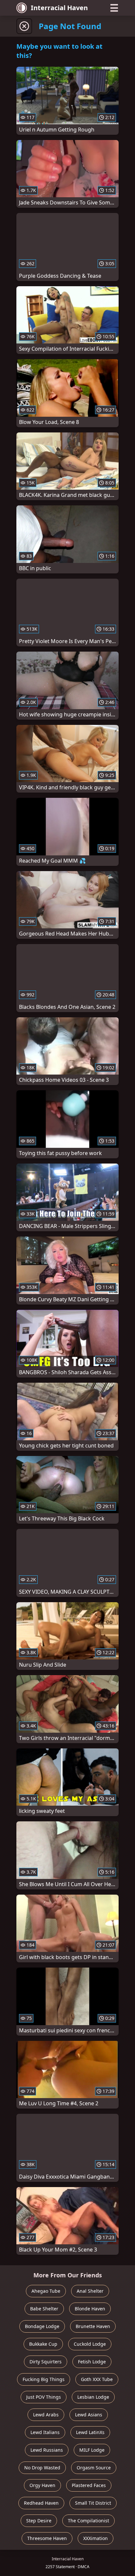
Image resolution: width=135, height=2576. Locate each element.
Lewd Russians (47, 2450)
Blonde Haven (90, 2309)
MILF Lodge (92, 2450)
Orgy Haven (42, 2485)
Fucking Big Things (44, 2379)
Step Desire (39, 2521)
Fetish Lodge (92, 2362)
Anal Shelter (90, 2291)
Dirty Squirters (46, 2362)
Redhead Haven (41, 2503)
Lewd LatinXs (90, 2432)
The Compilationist (88, 2521)
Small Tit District (93, 2503)
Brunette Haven (93, 2326)
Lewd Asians (89, 2415)
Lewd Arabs (46, 2415)
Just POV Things (44, 2397)
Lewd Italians (45, 2432)
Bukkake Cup (43, 2344)
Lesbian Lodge (93, 2397)
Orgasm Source (94, 2468)
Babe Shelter (44, 2309)
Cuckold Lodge (90, 2344)
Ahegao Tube (46, 2291)
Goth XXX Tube (97, 2379)
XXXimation (96, 2538)
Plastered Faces (89, 2485)
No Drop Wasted (42, 2468)
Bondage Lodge (42, 2326)
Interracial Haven (59, 8)
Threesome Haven (47, 2538)
